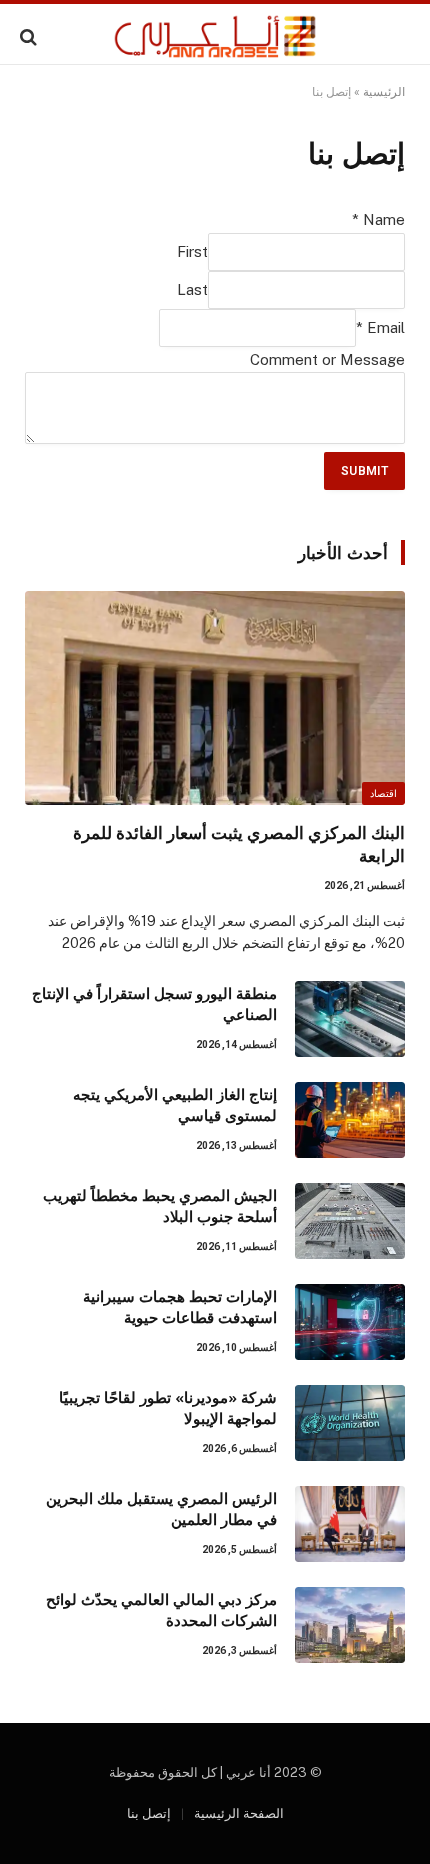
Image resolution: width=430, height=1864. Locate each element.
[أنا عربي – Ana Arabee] (215, 36)
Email (380, 327)
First (192, 251)
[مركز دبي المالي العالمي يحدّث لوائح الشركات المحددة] (350, 1625)
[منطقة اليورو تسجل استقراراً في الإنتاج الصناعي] (350, 1019)
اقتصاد (383, 793)
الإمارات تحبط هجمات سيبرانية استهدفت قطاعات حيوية (180, 1306)
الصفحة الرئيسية (239, 1813)
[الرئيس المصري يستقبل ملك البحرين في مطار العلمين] (350, 1524)
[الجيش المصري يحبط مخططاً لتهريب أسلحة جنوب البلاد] (350, 1221)
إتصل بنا (149, 1813)
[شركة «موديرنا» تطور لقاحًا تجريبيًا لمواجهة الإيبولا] (350, 1423)
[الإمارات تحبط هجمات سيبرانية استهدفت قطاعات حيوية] (350, 1322)
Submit (364, 471)
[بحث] (30, 36)
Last (192, 289)
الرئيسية (384, 92)
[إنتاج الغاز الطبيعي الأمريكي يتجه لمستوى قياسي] (350, 1120)
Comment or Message (327, 359)
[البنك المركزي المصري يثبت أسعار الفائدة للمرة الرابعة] (215, 698)
